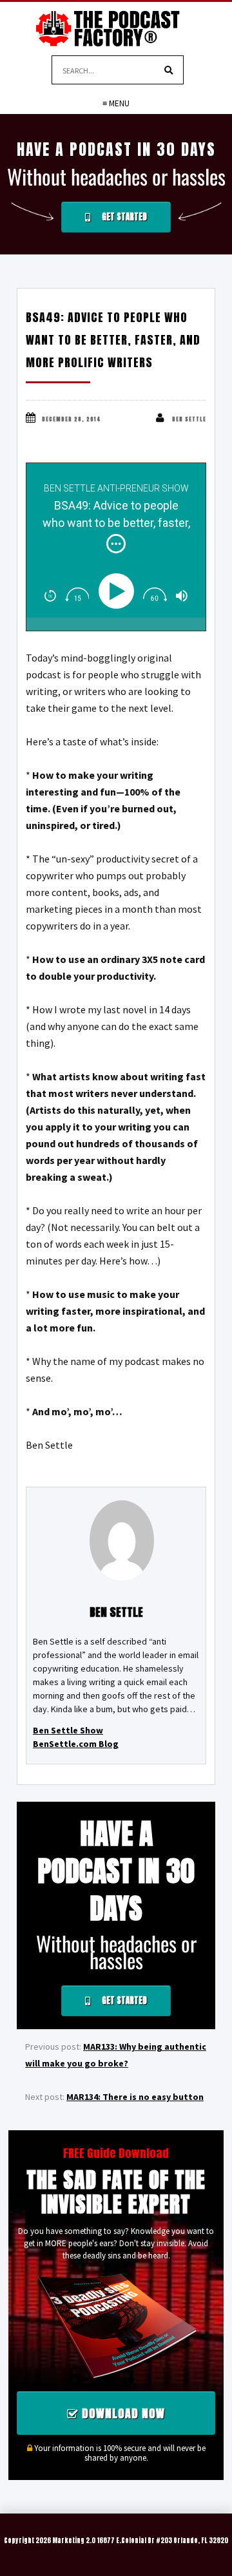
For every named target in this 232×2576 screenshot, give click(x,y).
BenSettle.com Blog (76, 1744)
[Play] (119, 591)
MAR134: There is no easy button (135, 2097)
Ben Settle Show (68, 1730)
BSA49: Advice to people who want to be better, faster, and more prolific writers (113, 340)
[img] (116, 544)
